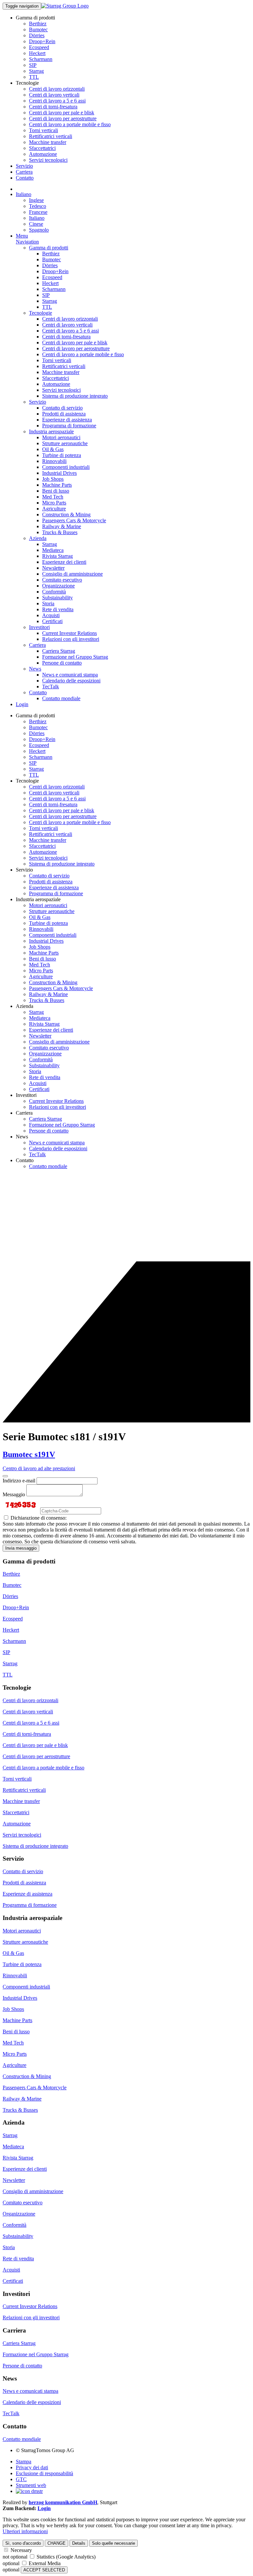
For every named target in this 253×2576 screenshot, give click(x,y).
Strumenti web (31, 2485)
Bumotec (38, 29)
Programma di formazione (69, 426)
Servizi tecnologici (48, 160)
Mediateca (53, 550)
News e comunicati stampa (70, 675)
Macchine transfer (48, 142)
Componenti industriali (66, 467)
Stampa (24, 2462)
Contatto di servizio (62, 408)
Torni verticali (43, 130)
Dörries (37, 35)
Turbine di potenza (62, 455)
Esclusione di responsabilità (44, 2473)
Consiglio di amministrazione (72, 574)
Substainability (57, 598)
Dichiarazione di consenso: (38, 1518)
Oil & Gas (53, 449)
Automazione (43, 154)
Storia (48, 603)
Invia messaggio (21, 1548)
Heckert (37, 53)
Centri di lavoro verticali (54, 95)
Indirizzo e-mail (19, 1481)
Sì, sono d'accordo (23, 2543)
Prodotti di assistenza (64, 414)
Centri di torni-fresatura (53, 107)
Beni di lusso (56, 491)
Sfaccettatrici (42, 148)
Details (79, 2543)
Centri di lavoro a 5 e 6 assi (57, 101)
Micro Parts (54, 503)
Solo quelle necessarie (113, 2543)
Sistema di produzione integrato (75, 396)
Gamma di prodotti (49, 248)
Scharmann (41, 59)
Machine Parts (57, 485)
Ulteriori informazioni (25, 2531)
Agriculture (54, 509)
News (35, 669)
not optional (15, 2557)
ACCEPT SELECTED (44, 2570)
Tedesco (38, 206)
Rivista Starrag (57, 556)
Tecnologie (41, 313)
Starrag (36, 71)
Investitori (39, 627)
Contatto (25, 178)
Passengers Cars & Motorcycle (74, 520)
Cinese (36, 224)
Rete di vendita (58, 609)
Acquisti (51, 615)
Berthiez (38, 24)
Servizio (24, 166)
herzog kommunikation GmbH (63, 2502)
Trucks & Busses (60, 532)
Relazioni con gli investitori (71, 639)
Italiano (24, 194)
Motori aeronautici (61, 437)
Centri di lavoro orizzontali (57, 89)
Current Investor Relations (70, 633)
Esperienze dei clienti (64, 562)
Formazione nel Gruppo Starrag (75, 657)
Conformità (54, 592)
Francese (38, 212)
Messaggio (14, 1494)
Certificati (52, 621)
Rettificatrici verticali (51, 136)
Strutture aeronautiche (65, 443)
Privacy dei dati (32, 2467)
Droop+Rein (42, 41)
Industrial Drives (59, 473)
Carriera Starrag (59, 651)
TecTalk (51, 687)
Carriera (24, 172)
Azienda (38, 538)
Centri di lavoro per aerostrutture (63, 118)
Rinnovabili (54, 461)
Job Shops (53, 479)
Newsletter (53, 568)
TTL (34, 77)
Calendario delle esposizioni (71, 681)
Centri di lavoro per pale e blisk (62, 113)
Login (22, 704)
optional (11, 2563)
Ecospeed (39, 47)
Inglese (36, 200)
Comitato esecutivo (62, 580)
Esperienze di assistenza (67, 420)
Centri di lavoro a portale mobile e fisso (70, 124)
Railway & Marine (62, 526)
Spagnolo (39, 230)
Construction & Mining (66, 515)
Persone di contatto (62, 663)
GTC (21, 2479)
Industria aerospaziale (51, 431)
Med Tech (53, 497)
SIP (33, 65)
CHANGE (56, 2543)
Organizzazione (58, 586)
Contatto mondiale (61, 698)
